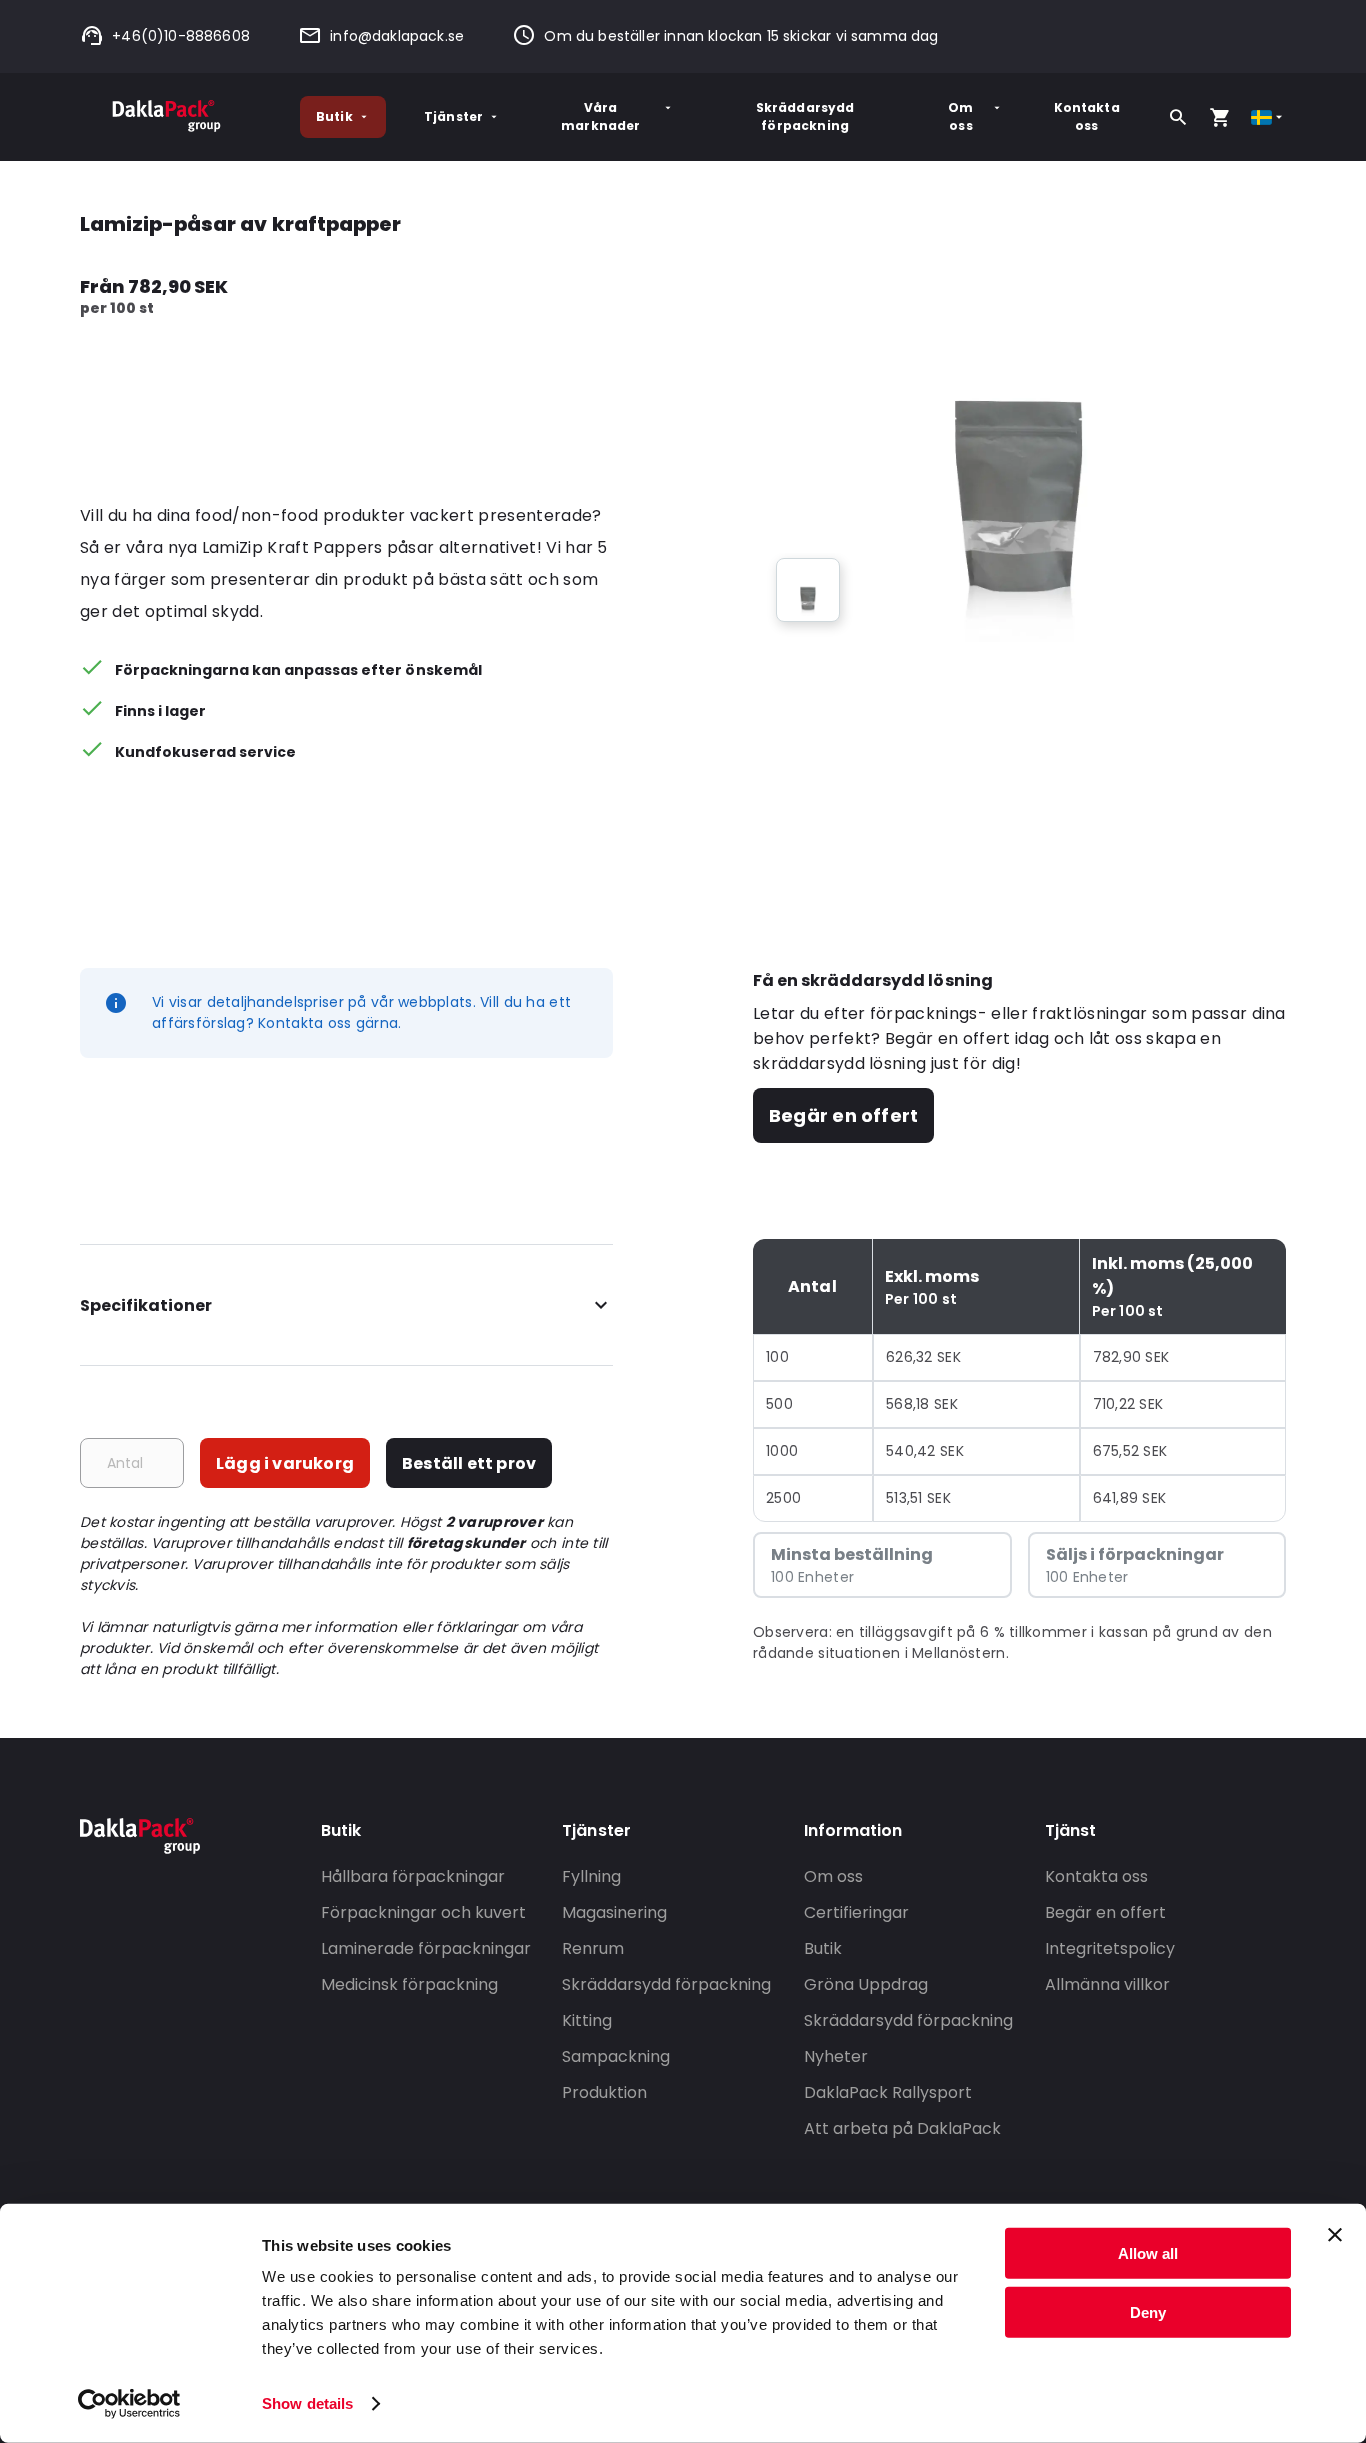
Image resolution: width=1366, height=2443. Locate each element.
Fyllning (591, 1876)
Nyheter (836, 2056)
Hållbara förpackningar (413, 1876)
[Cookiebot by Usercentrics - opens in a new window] (129, 2404)
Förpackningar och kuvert (423, 1912)
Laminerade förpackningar (426, 1948)
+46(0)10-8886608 (181, 36)
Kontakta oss (1087, 116)
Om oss (960, 116)
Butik (334, 116)
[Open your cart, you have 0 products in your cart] (1220, 117)
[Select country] (1268, 117)
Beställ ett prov (469, 1463)
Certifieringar (856, 1912)
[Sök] (1178, 117)
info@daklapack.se (397, 36)
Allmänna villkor (1107, 1984)
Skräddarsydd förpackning (805, 116)
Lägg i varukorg (285, 1463)
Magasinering (614, 1912)
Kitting (587, 2020)
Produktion (604, 2092)
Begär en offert (843, 1115)
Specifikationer (146, 1305)
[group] (808, 590)
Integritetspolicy (1110, 1948)
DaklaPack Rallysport (888, 2092)
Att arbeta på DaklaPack (902, 2128)
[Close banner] (1335, 2235)
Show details (307, 2403)
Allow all (1148, 2253)
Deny (1148, 2311)
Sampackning (616, 2056)
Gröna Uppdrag (866, 1984)
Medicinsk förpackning (409, 1984)
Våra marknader (600, 116)
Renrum (593, 1948)
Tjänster (453, 116)
